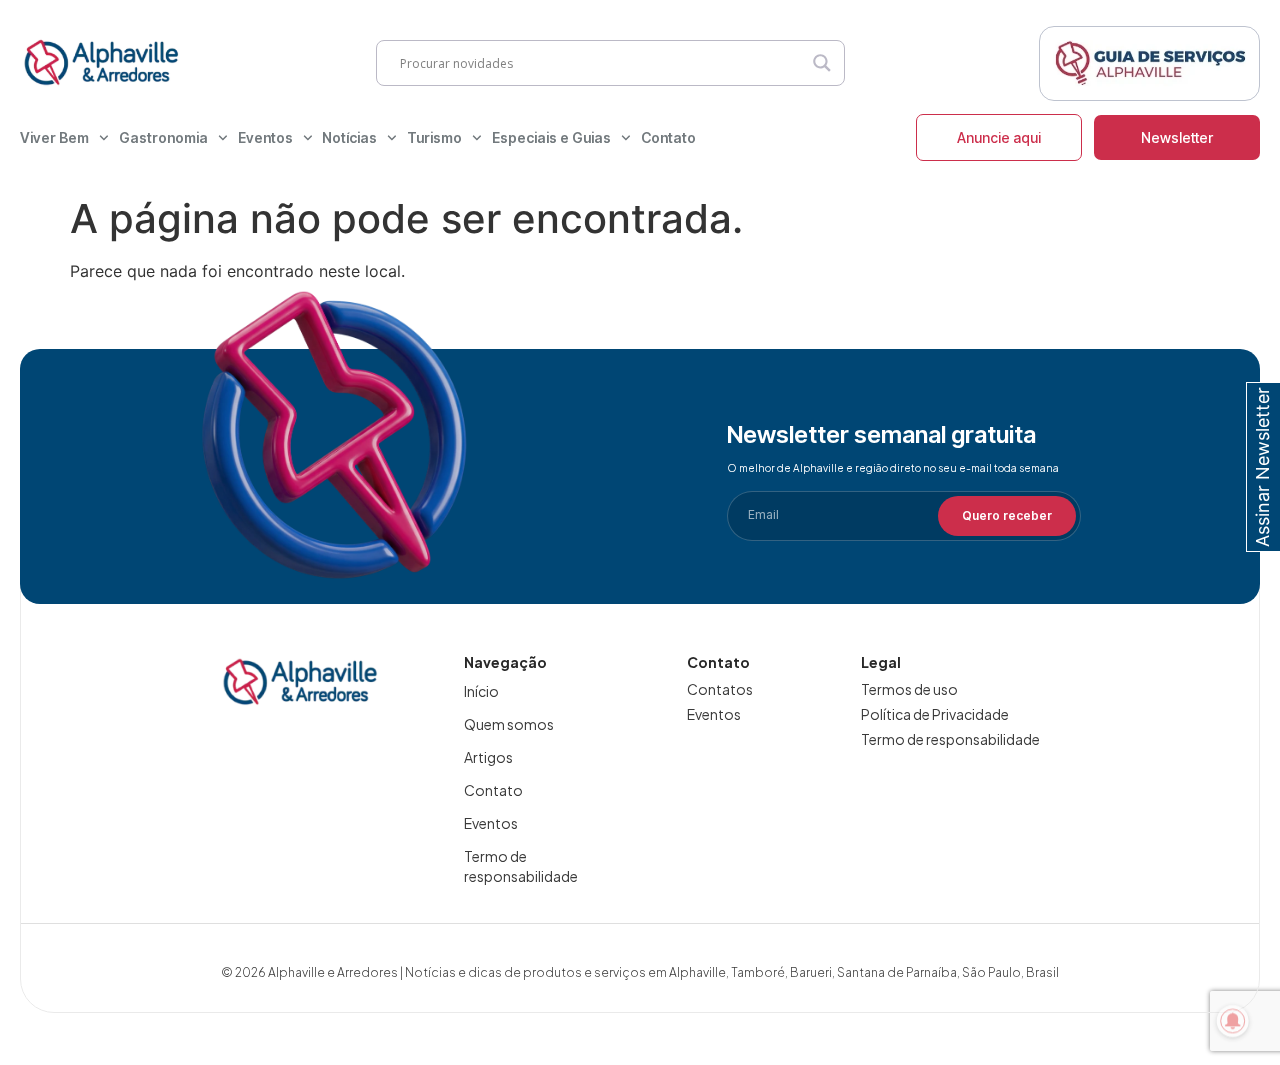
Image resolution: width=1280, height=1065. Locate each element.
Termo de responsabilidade (521, 866)
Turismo (434, 137)
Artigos (488, 757)
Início (481, 691)
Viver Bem (54, 137)
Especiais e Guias (551, 137)
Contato (668, 137)
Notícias (349, 137)
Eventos (265, 137)
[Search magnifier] (822, 63)
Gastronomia (163, 137)
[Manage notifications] (1233, 1021)
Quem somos (509, 724)
